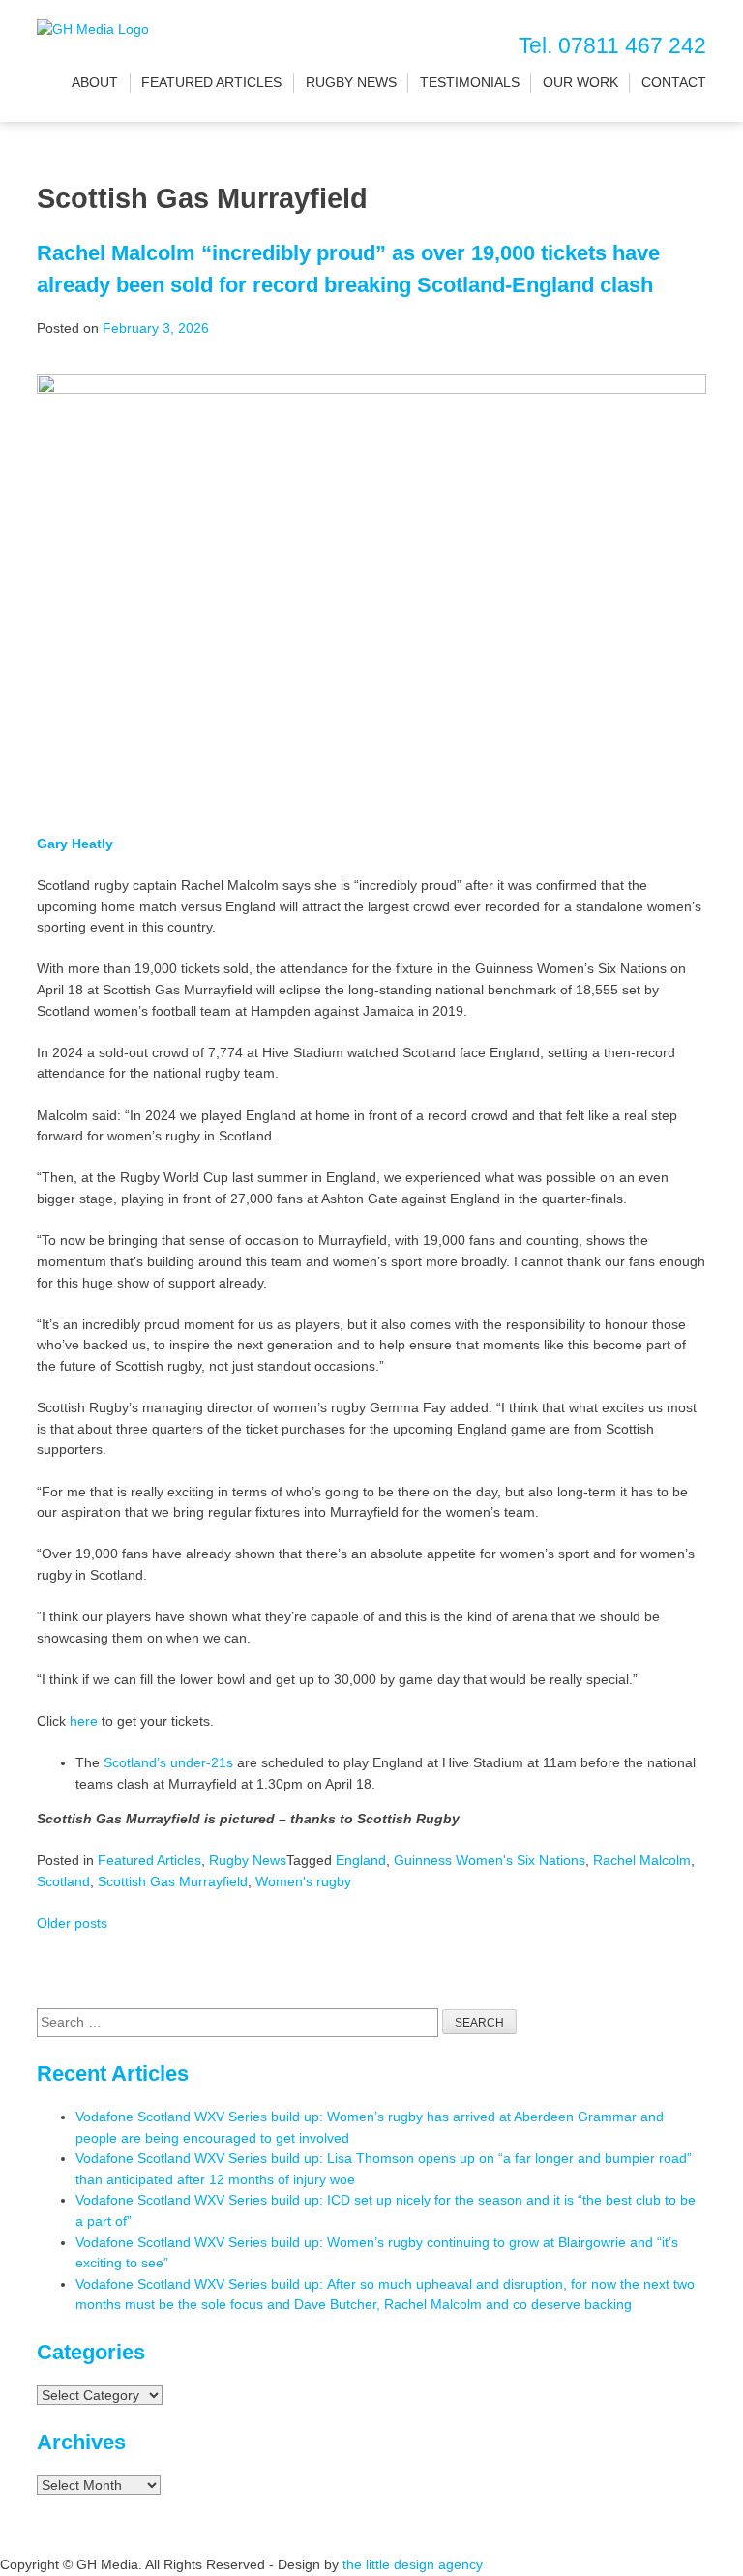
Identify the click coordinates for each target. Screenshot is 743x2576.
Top (697, 2530)
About (95, 82)
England (361, 1860)
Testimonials (470, 82)
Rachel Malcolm (642, 1860)
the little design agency (413, 2564)
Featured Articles (211, 82)
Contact (674, 82)
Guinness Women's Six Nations (490, 1860)
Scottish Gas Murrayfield (173, 1881)
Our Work (580, 82)
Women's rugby (303, 1881)
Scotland (63, 1881)
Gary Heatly (75, 844)
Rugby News (351, 82)
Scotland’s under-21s (168, 1762)
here (84, 1721)
